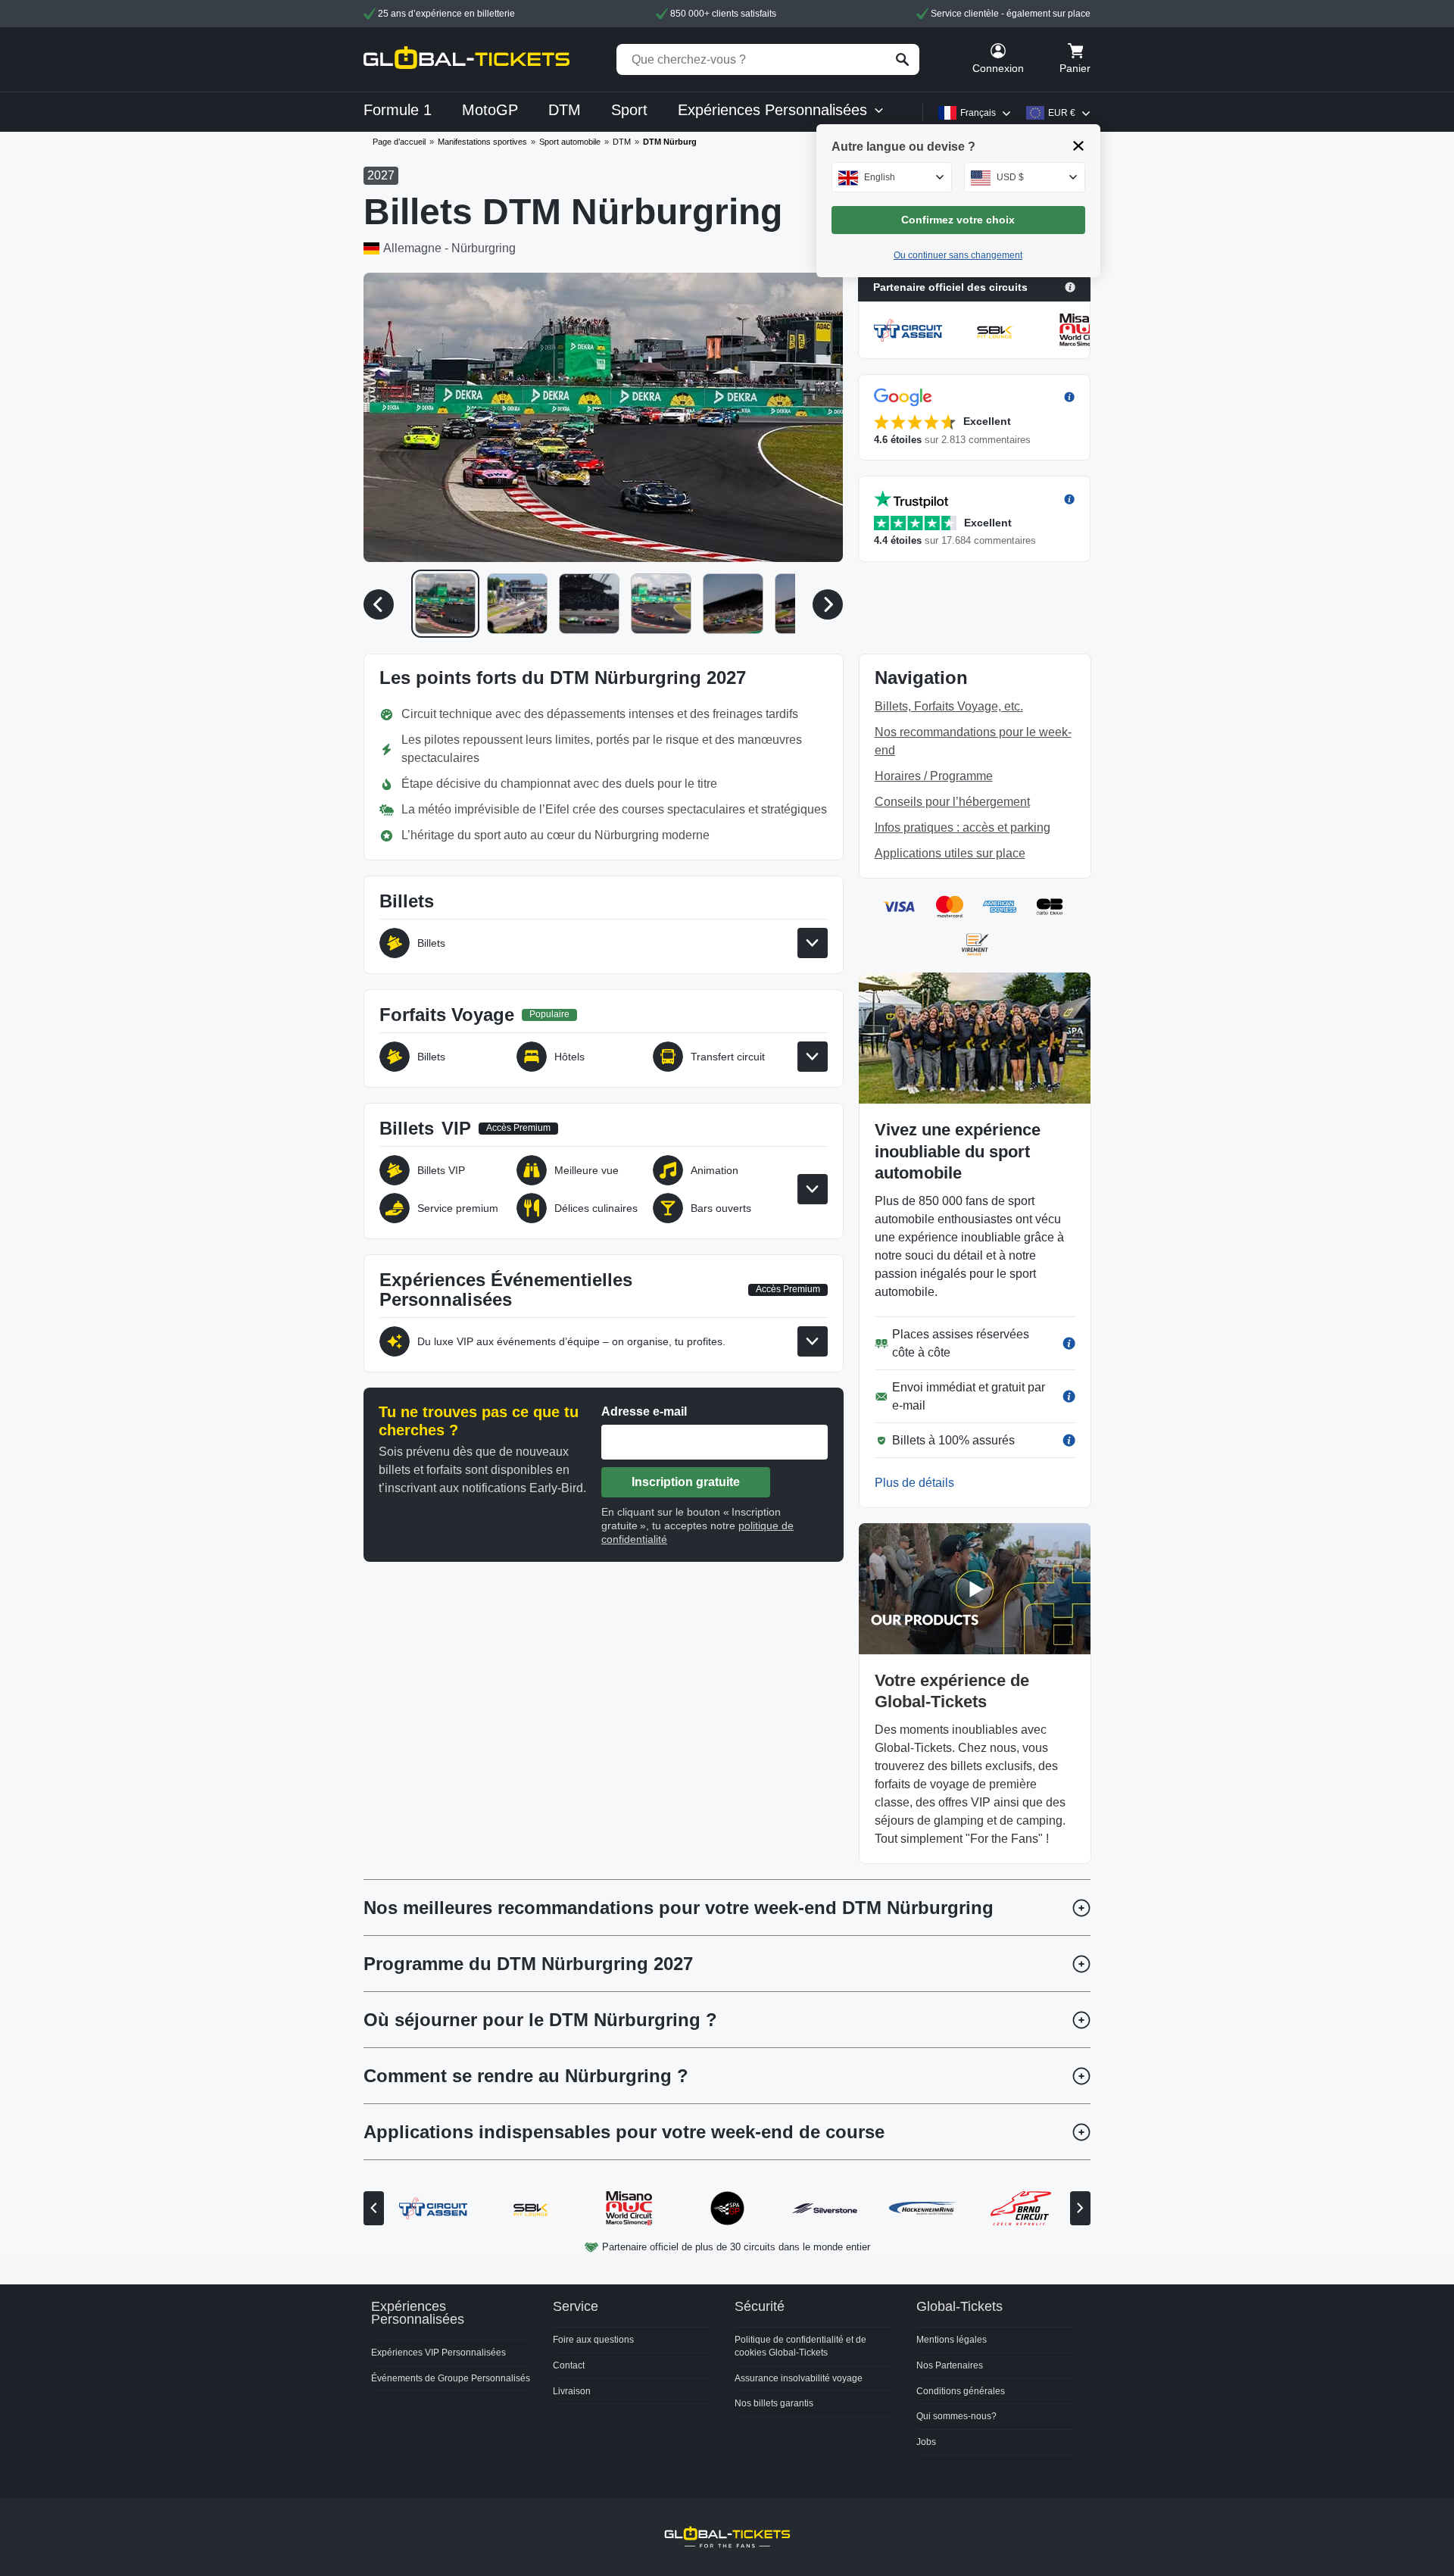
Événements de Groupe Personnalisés (451, 2378)
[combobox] (892, 177)
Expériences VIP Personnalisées (438, 2353)
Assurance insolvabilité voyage (799, 2378)
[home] (466, 59)
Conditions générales (961, 2391)
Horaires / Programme (934, 776)
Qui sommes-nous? (956, 2416)
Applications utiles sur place (950, 853)
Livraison (572, 2391)
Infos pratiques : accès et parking (963, 827)
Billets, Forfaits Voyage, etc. (949, 706)
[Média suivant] (828, 604)
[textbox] (892, 177)
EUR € (1062, 113)
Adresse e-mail (644, 1411)
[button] (603, 417)
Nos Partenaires (950, 2365)
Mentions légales (952, 2340)
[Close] (1079, 146)
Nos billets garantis (774, 2403)
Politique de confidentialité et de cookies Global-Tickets (800, 2346)
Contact (569, 2365)
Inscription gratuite (686, 1482)
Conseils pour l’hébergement (952, 802)
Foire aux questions (593, 2340)
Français (978, 113)
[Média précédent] (379, 604)
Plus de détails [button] (914, 1483)
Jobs (926, 2442)
